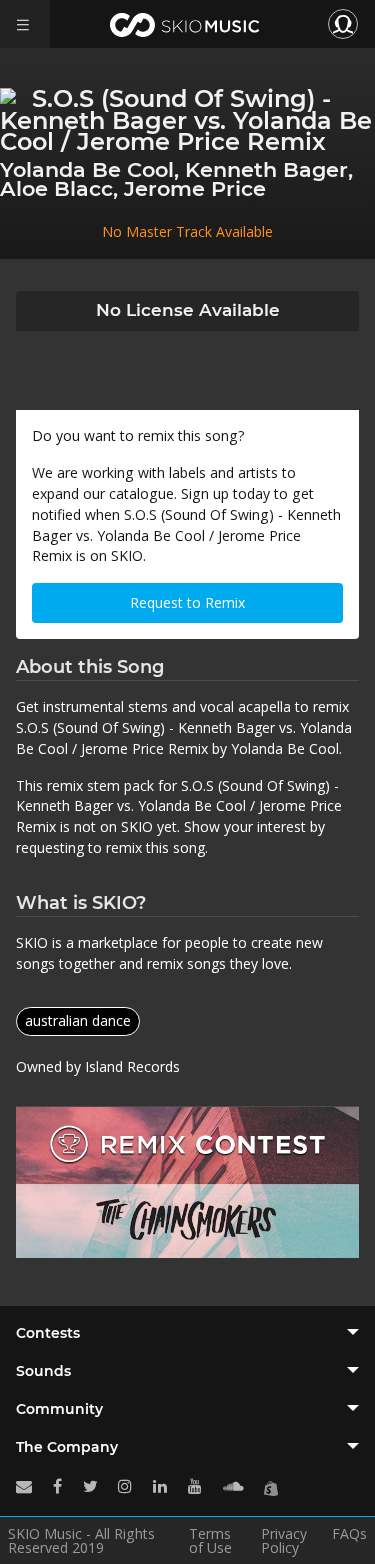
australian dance (78, 1020)
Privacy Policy (284, 1541)
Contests (48, 1333)
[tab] (187, 1333)
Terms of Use (210, 1541)
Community (59, 1409)
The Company (67, 1447)
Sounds (43, 1371)
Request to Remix (187, 602)
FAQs (349, 1535)
